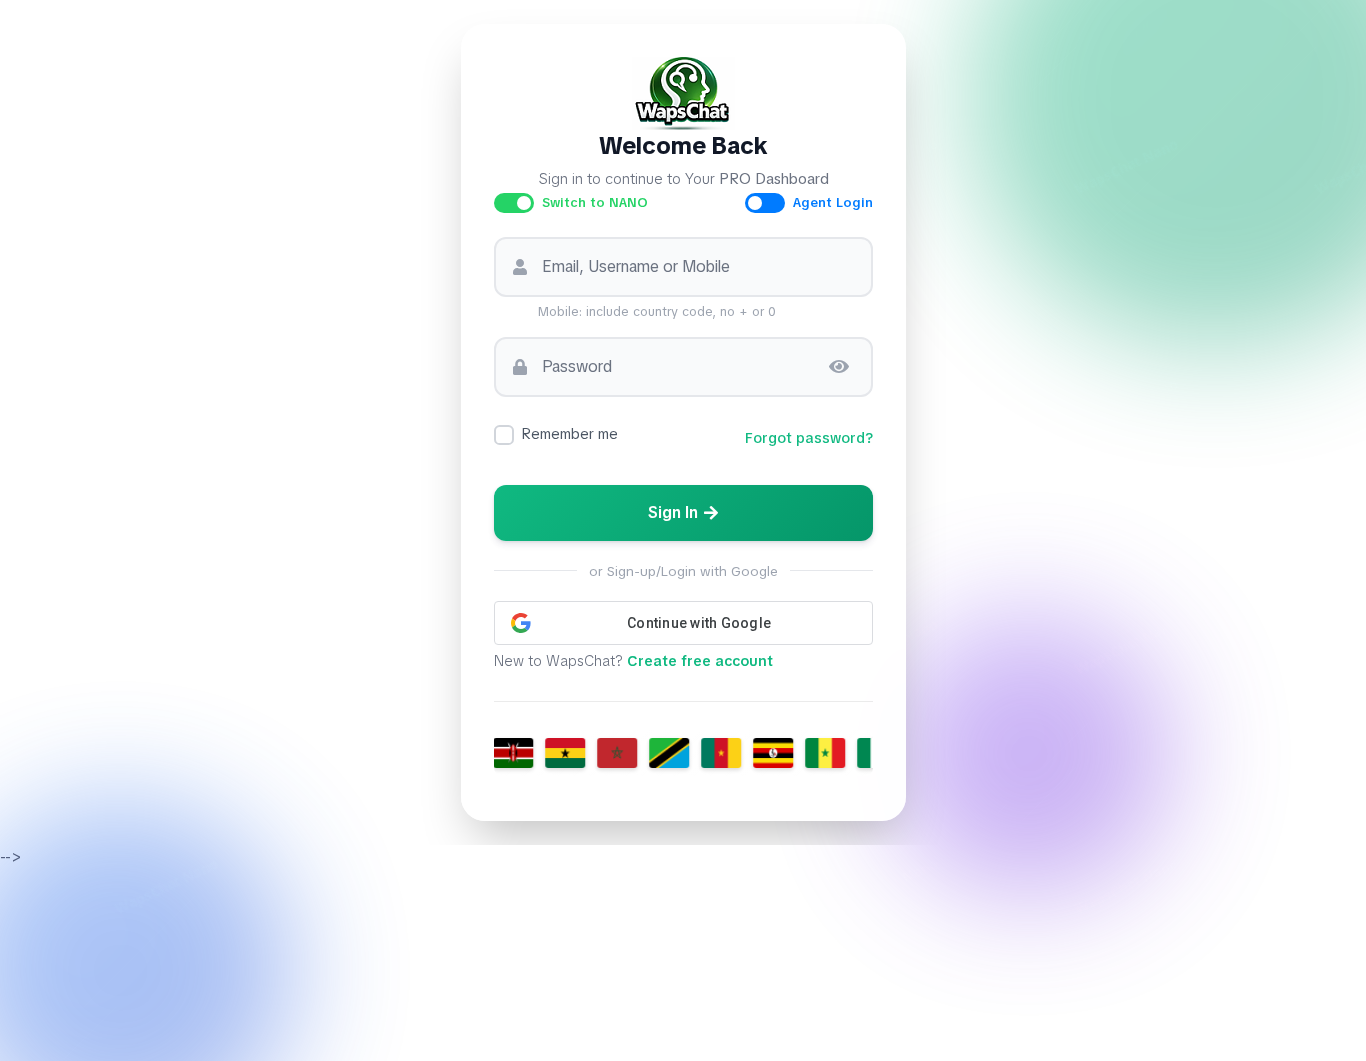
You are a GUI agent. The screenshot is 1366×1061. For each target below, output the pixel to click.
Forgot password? (809, 438)
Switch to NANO (595, 202)
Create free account (700, 661)
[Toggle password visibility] (839, 367)
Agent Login (833, 202)
